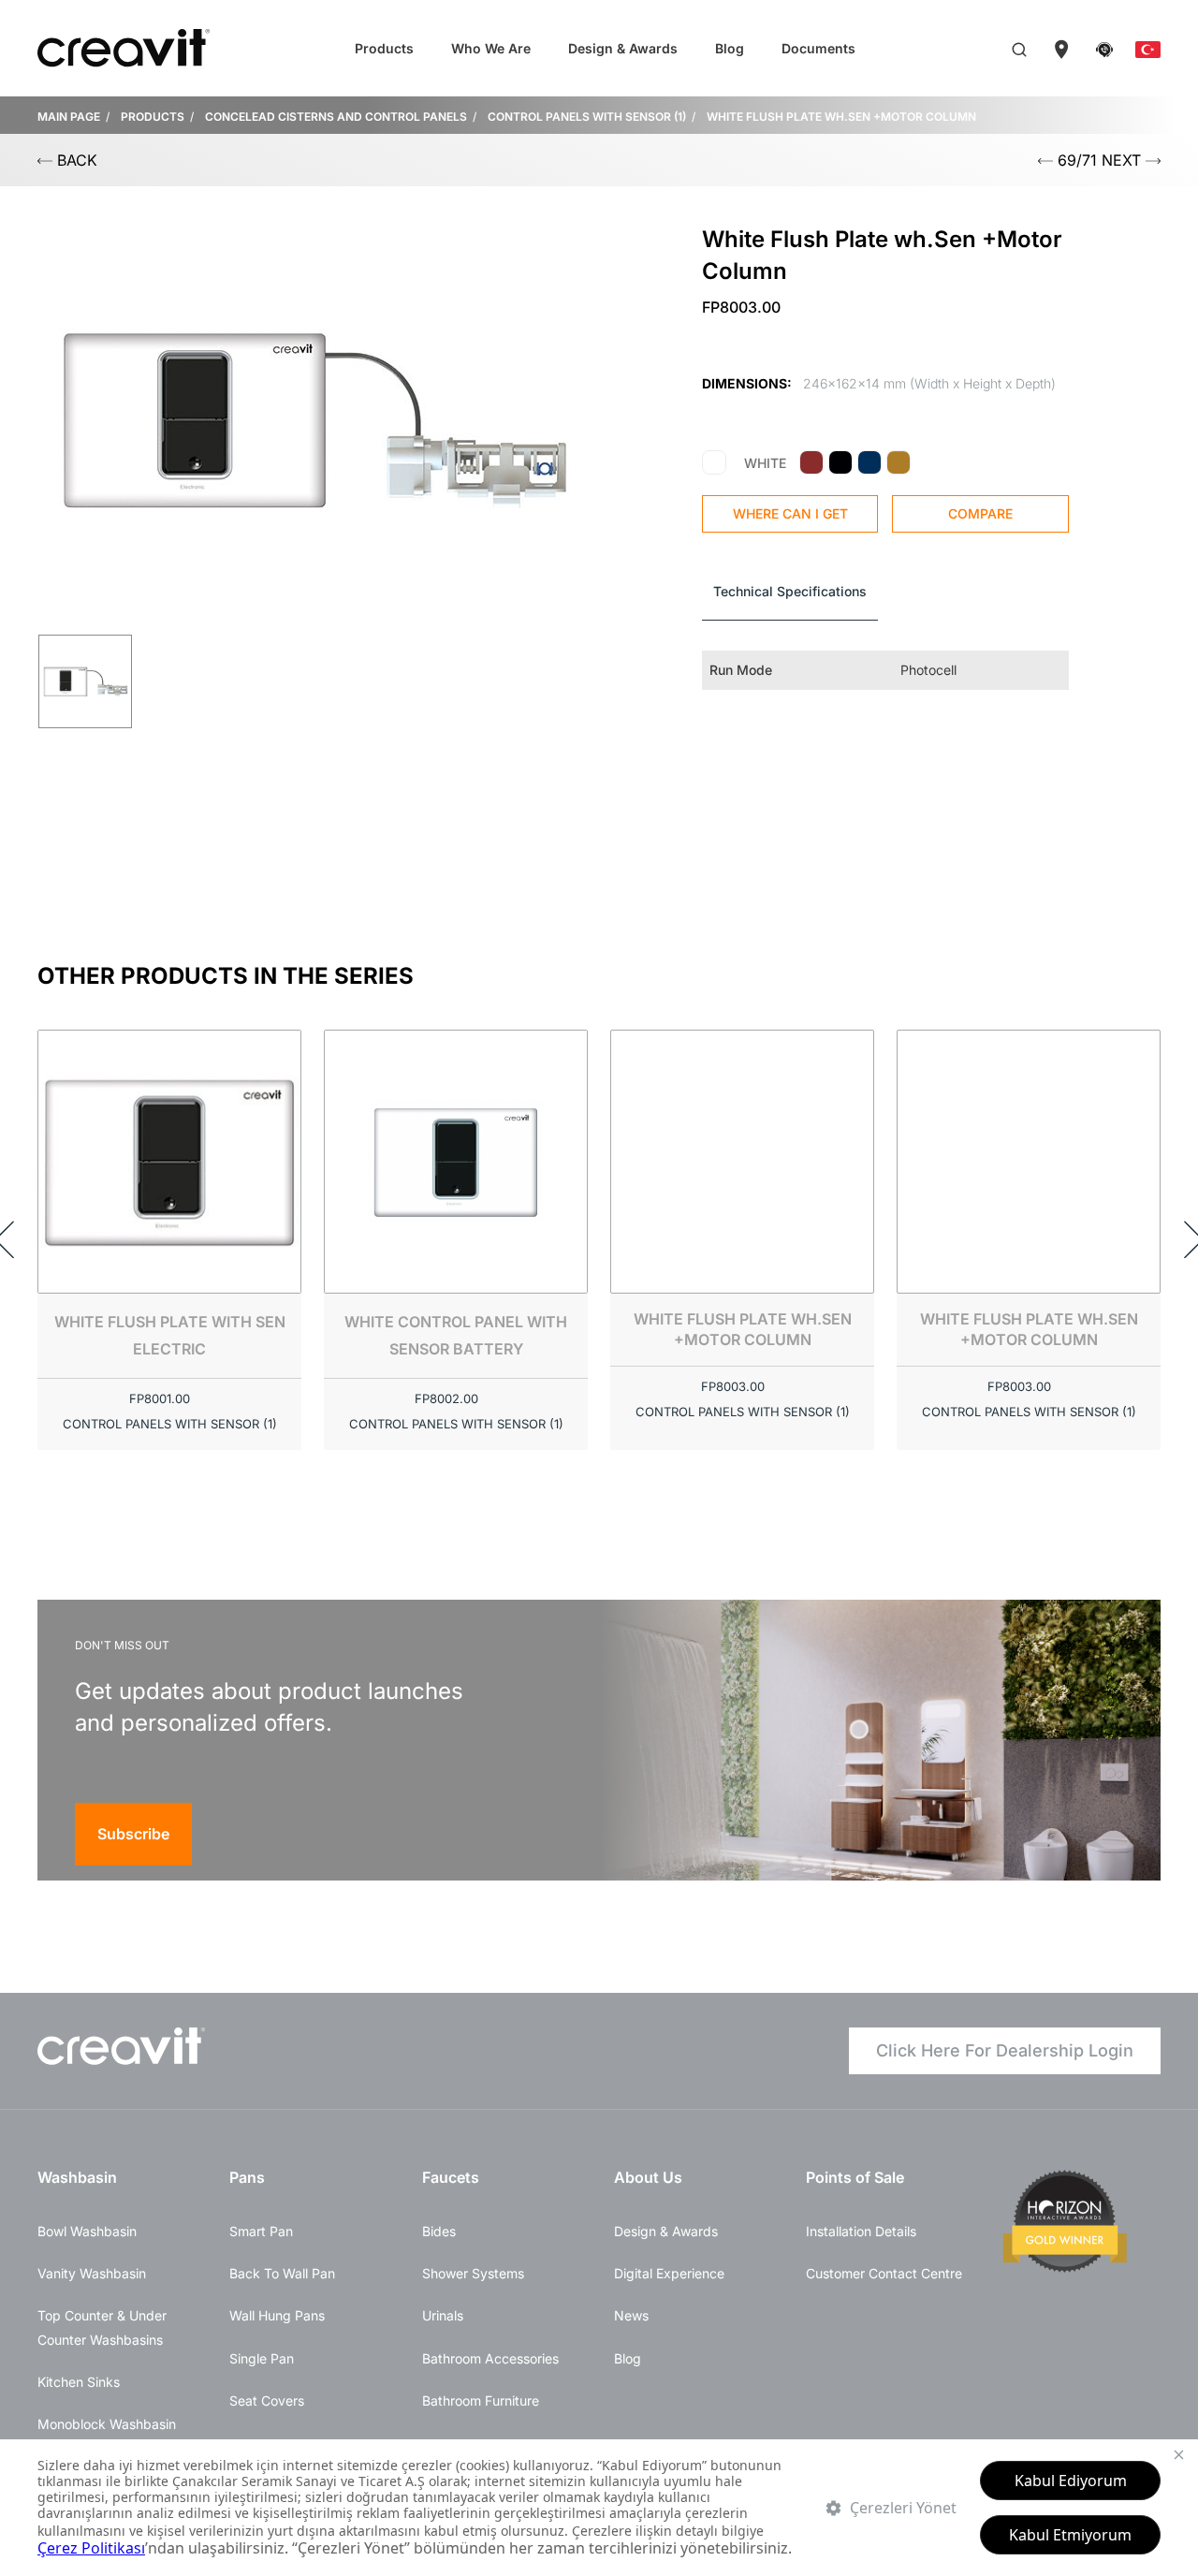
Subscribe (133, 1834)
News (631, 2315)
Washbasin (77, 2177)
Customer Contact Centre (884, 2273)
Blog (730, 48)
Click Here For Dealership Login (1005, 2050)
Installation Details (861, 2231)
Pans (247, 2177)
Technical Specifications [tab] (790, 591)
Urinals (443, 2315)
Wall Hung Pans (277, 2315)
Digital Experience (669, 2273)
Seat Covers (267, 2400)
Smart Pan (261, 2231)
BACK (75, 160)
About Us (648, 2177)
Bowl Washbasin (87, 2231)
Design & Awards (623, 48)
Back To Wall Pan (282, 2273)
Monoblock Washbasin (107, 2424)
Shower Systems (473, 2273)
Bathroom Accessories (490, 2358)
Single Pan (262, 2358)
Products (384, 48)
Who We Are (491, 48)
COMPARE (980, 513)
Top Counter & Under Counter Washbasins (102, 2327)
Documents (818, 48)
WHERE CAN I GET (790, 513)
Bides (439, 2231)
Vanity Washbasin (92, 2273)
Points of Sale (855, 2177)
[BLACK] (840, 463)
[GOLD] (898, 463)
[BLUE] (869, 463)
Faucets (451, 2177)
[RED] (811, 463)
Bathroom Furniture (481, 2400)
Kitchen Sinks (79, 2382)
